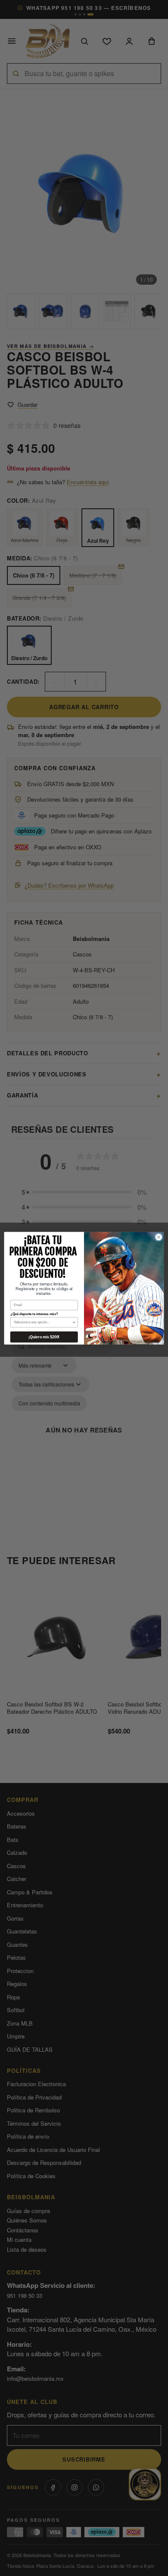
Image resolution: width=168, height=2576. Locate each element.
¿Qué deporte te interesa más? (34, 1314)
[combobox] (43, 1322)
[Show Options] (74, 1322)
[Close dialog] (159, 1237)
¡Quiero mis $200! (44, 1337)
